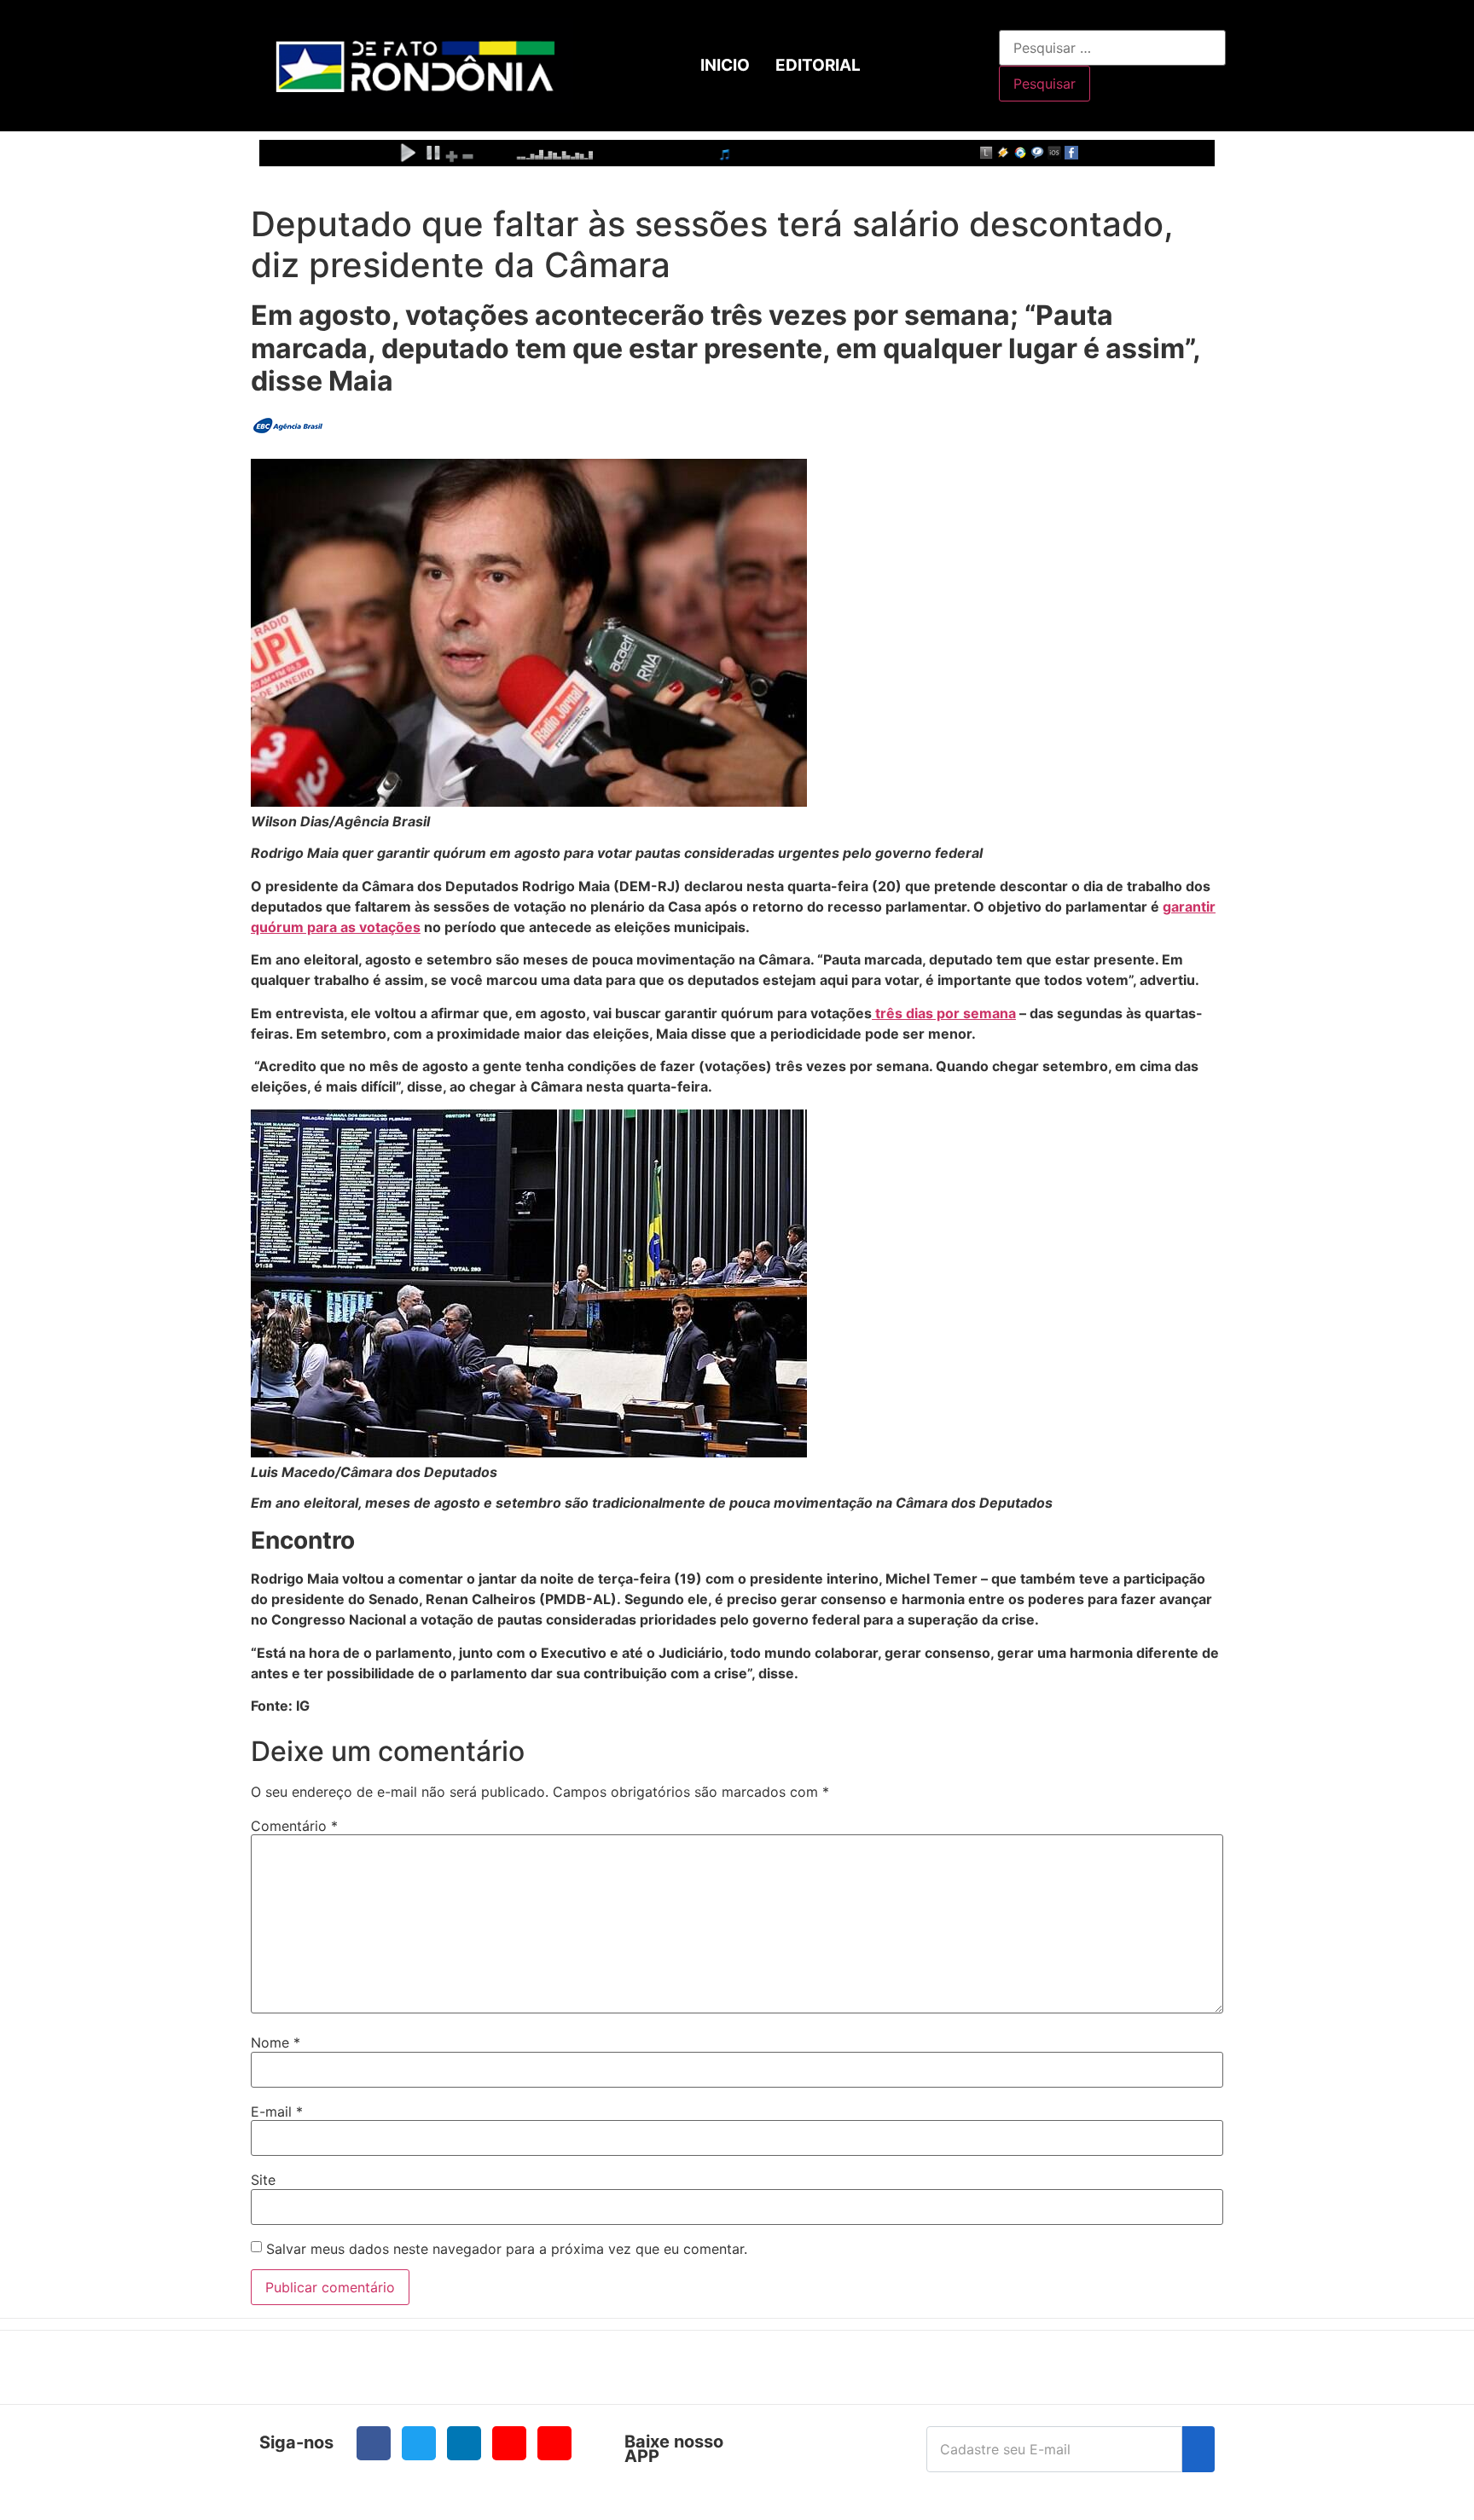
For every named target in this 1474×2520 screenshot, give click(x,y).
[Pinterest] (554, 2443)
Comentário (294, 1826)
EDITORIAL (818, 65)
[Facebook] (374, 2443)
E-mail (277, 2112)
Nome (276, 2042)
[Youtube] (509, 2443)
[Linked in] (464, 2443)
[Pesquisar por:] (1112, 48)
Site (263, 2180)
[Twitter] (419, 2443)
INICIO (725, 65)
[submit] (1198, 2449)
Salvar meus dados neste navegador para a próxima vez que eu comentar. (507, 2249)
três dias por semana (944, 1013)
